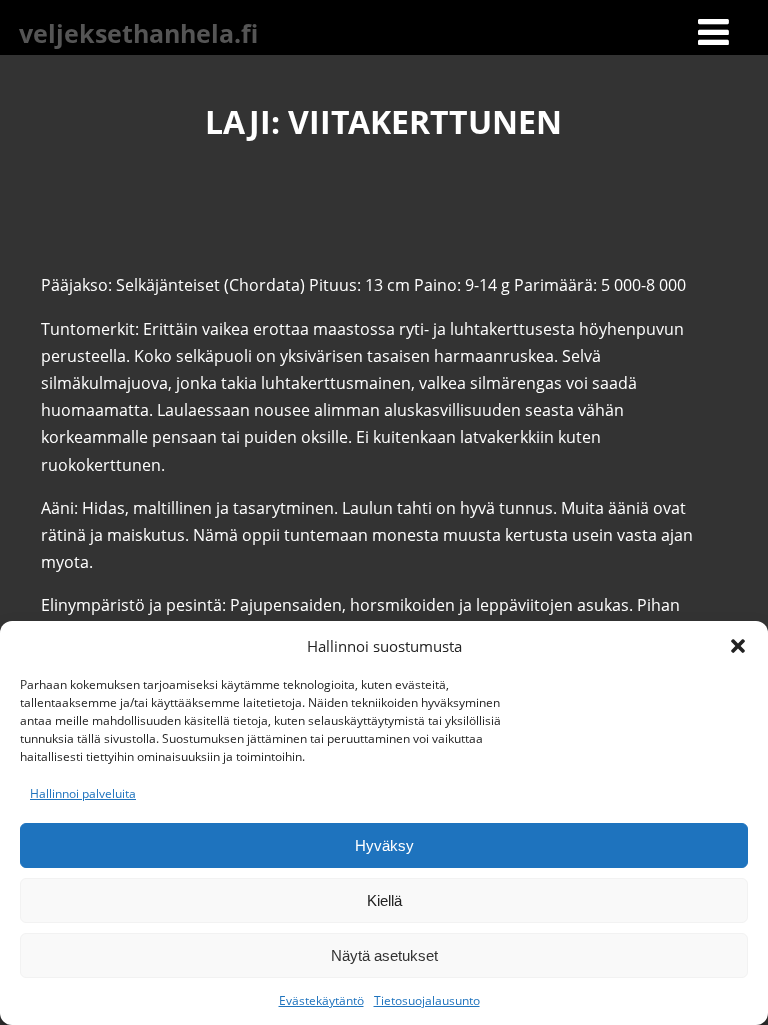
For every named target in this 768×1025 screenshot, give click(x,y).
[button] (738, 646)
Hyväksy (384, 845)
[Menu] (713, 31)
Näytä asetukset (384, 955)
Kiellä (384, 900)
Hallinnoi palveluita (83, 793)
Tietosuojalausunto (427, 1000)
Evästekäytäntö (321, 1000)
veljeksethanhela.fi (138, 33)
